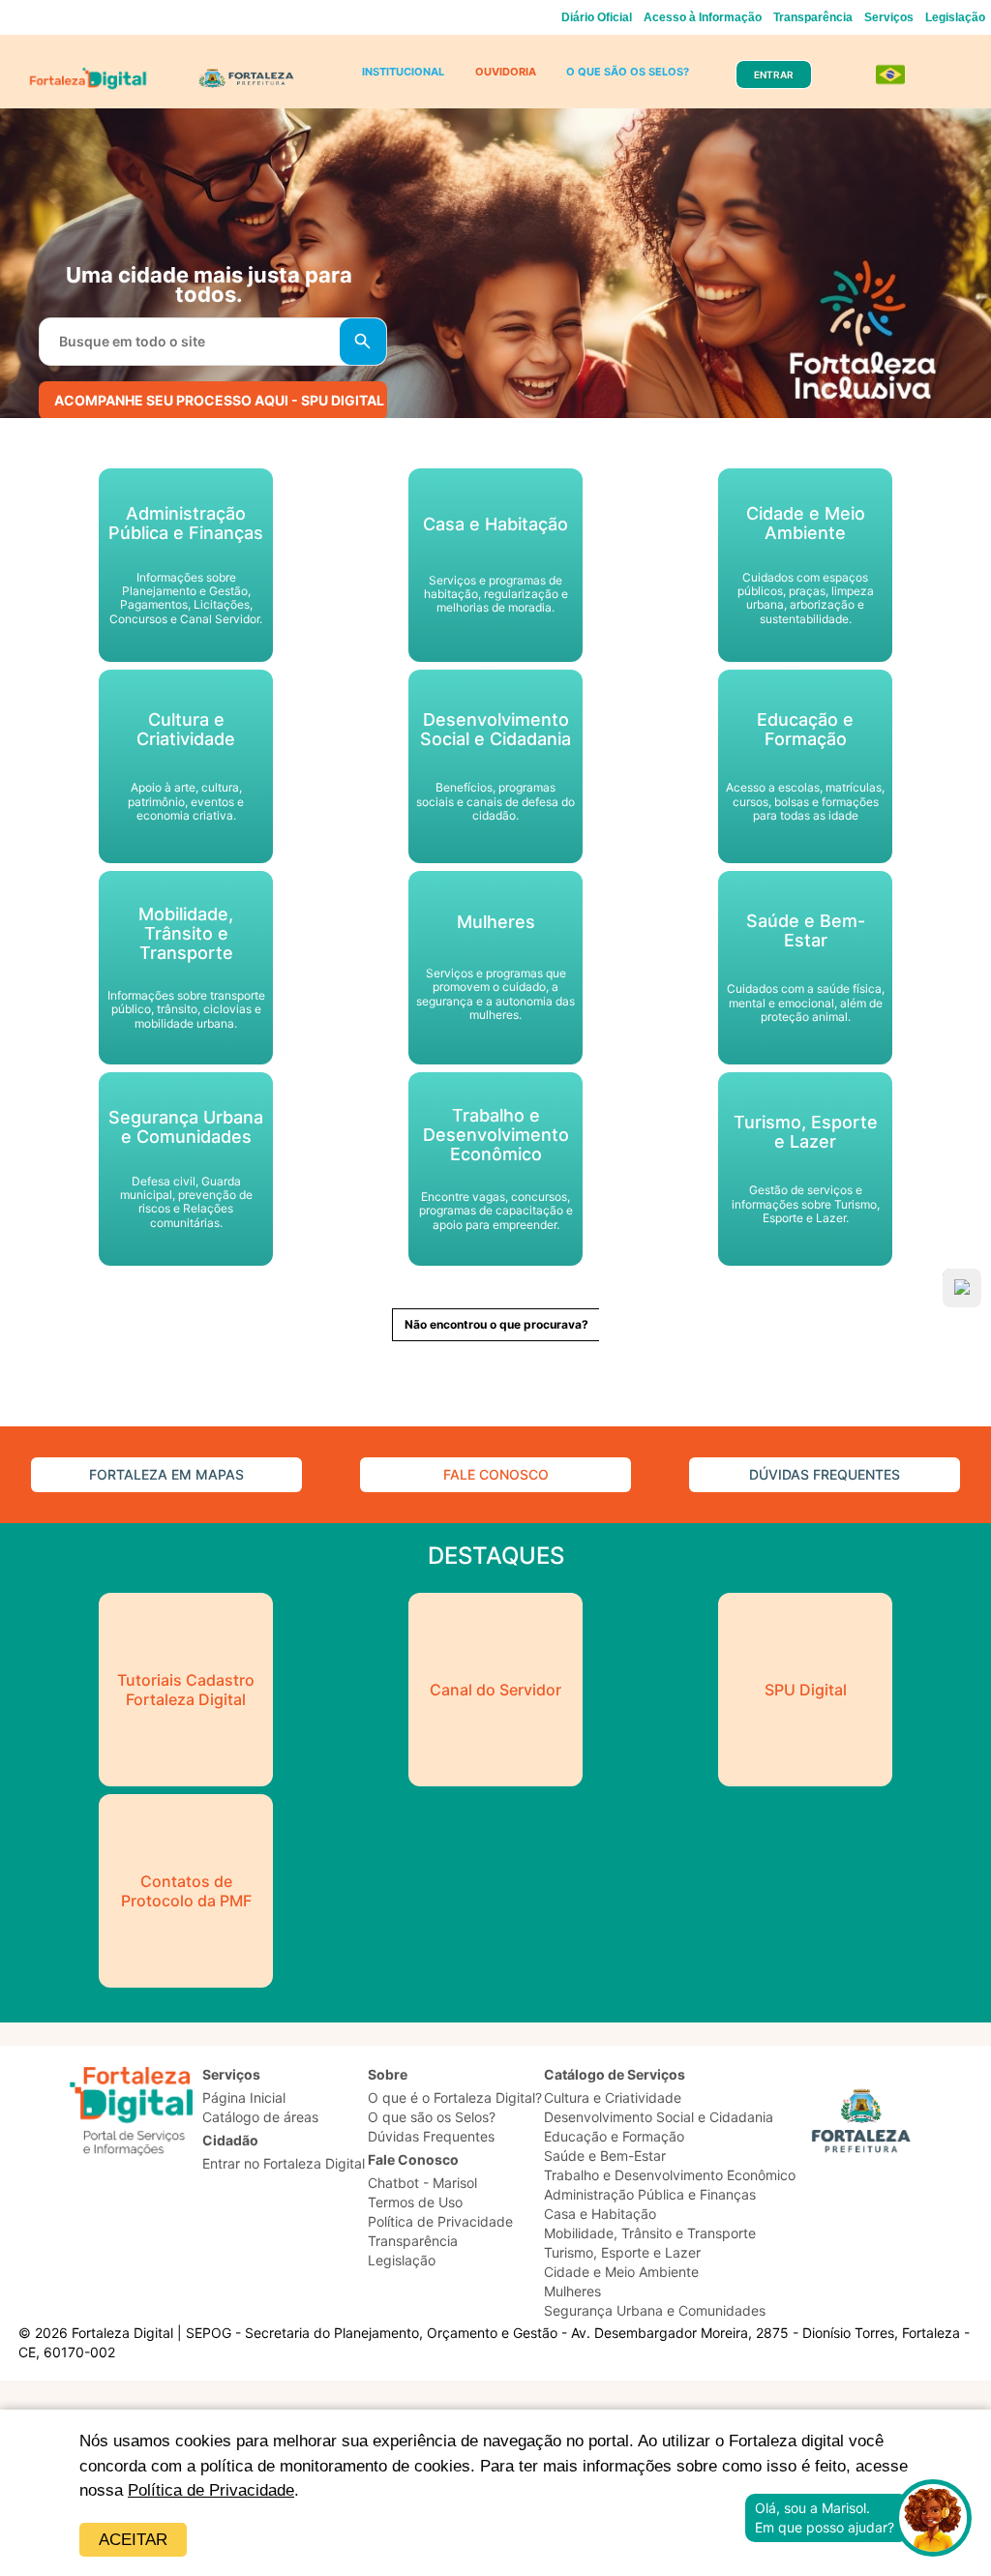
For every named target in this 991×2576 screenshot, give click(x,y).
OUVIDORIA (506, 72)
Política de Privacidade (211, 2490)
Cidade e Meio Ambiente (621, 2272)
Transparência (813, 17)
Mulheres (572, 2291)
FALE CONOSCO (496, 1474)
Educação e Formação (614, 2136)
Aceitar (133, 2540)
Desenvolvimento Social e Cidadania (659, 2117)
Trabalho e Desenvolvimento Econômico (670, 2175)
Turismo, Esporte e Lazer (622, 2252)
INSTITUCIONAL (403, 72)
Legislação (955, 17)
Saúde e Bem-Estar (605, 2156)
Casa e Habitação (600, 2214)
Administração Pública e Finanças (650, 2194)
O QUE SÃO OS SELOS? (628, 72)
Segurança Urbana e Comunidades (655, 2310)
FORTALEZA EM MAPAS (166, 1474)
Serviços (889, 17)
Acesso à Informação (703, 17)
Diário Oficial (597, 17)
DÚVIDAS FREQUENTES (825, 1474)
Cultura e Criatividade (613, 2097)
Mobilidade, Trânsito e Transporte (650, 2233)
